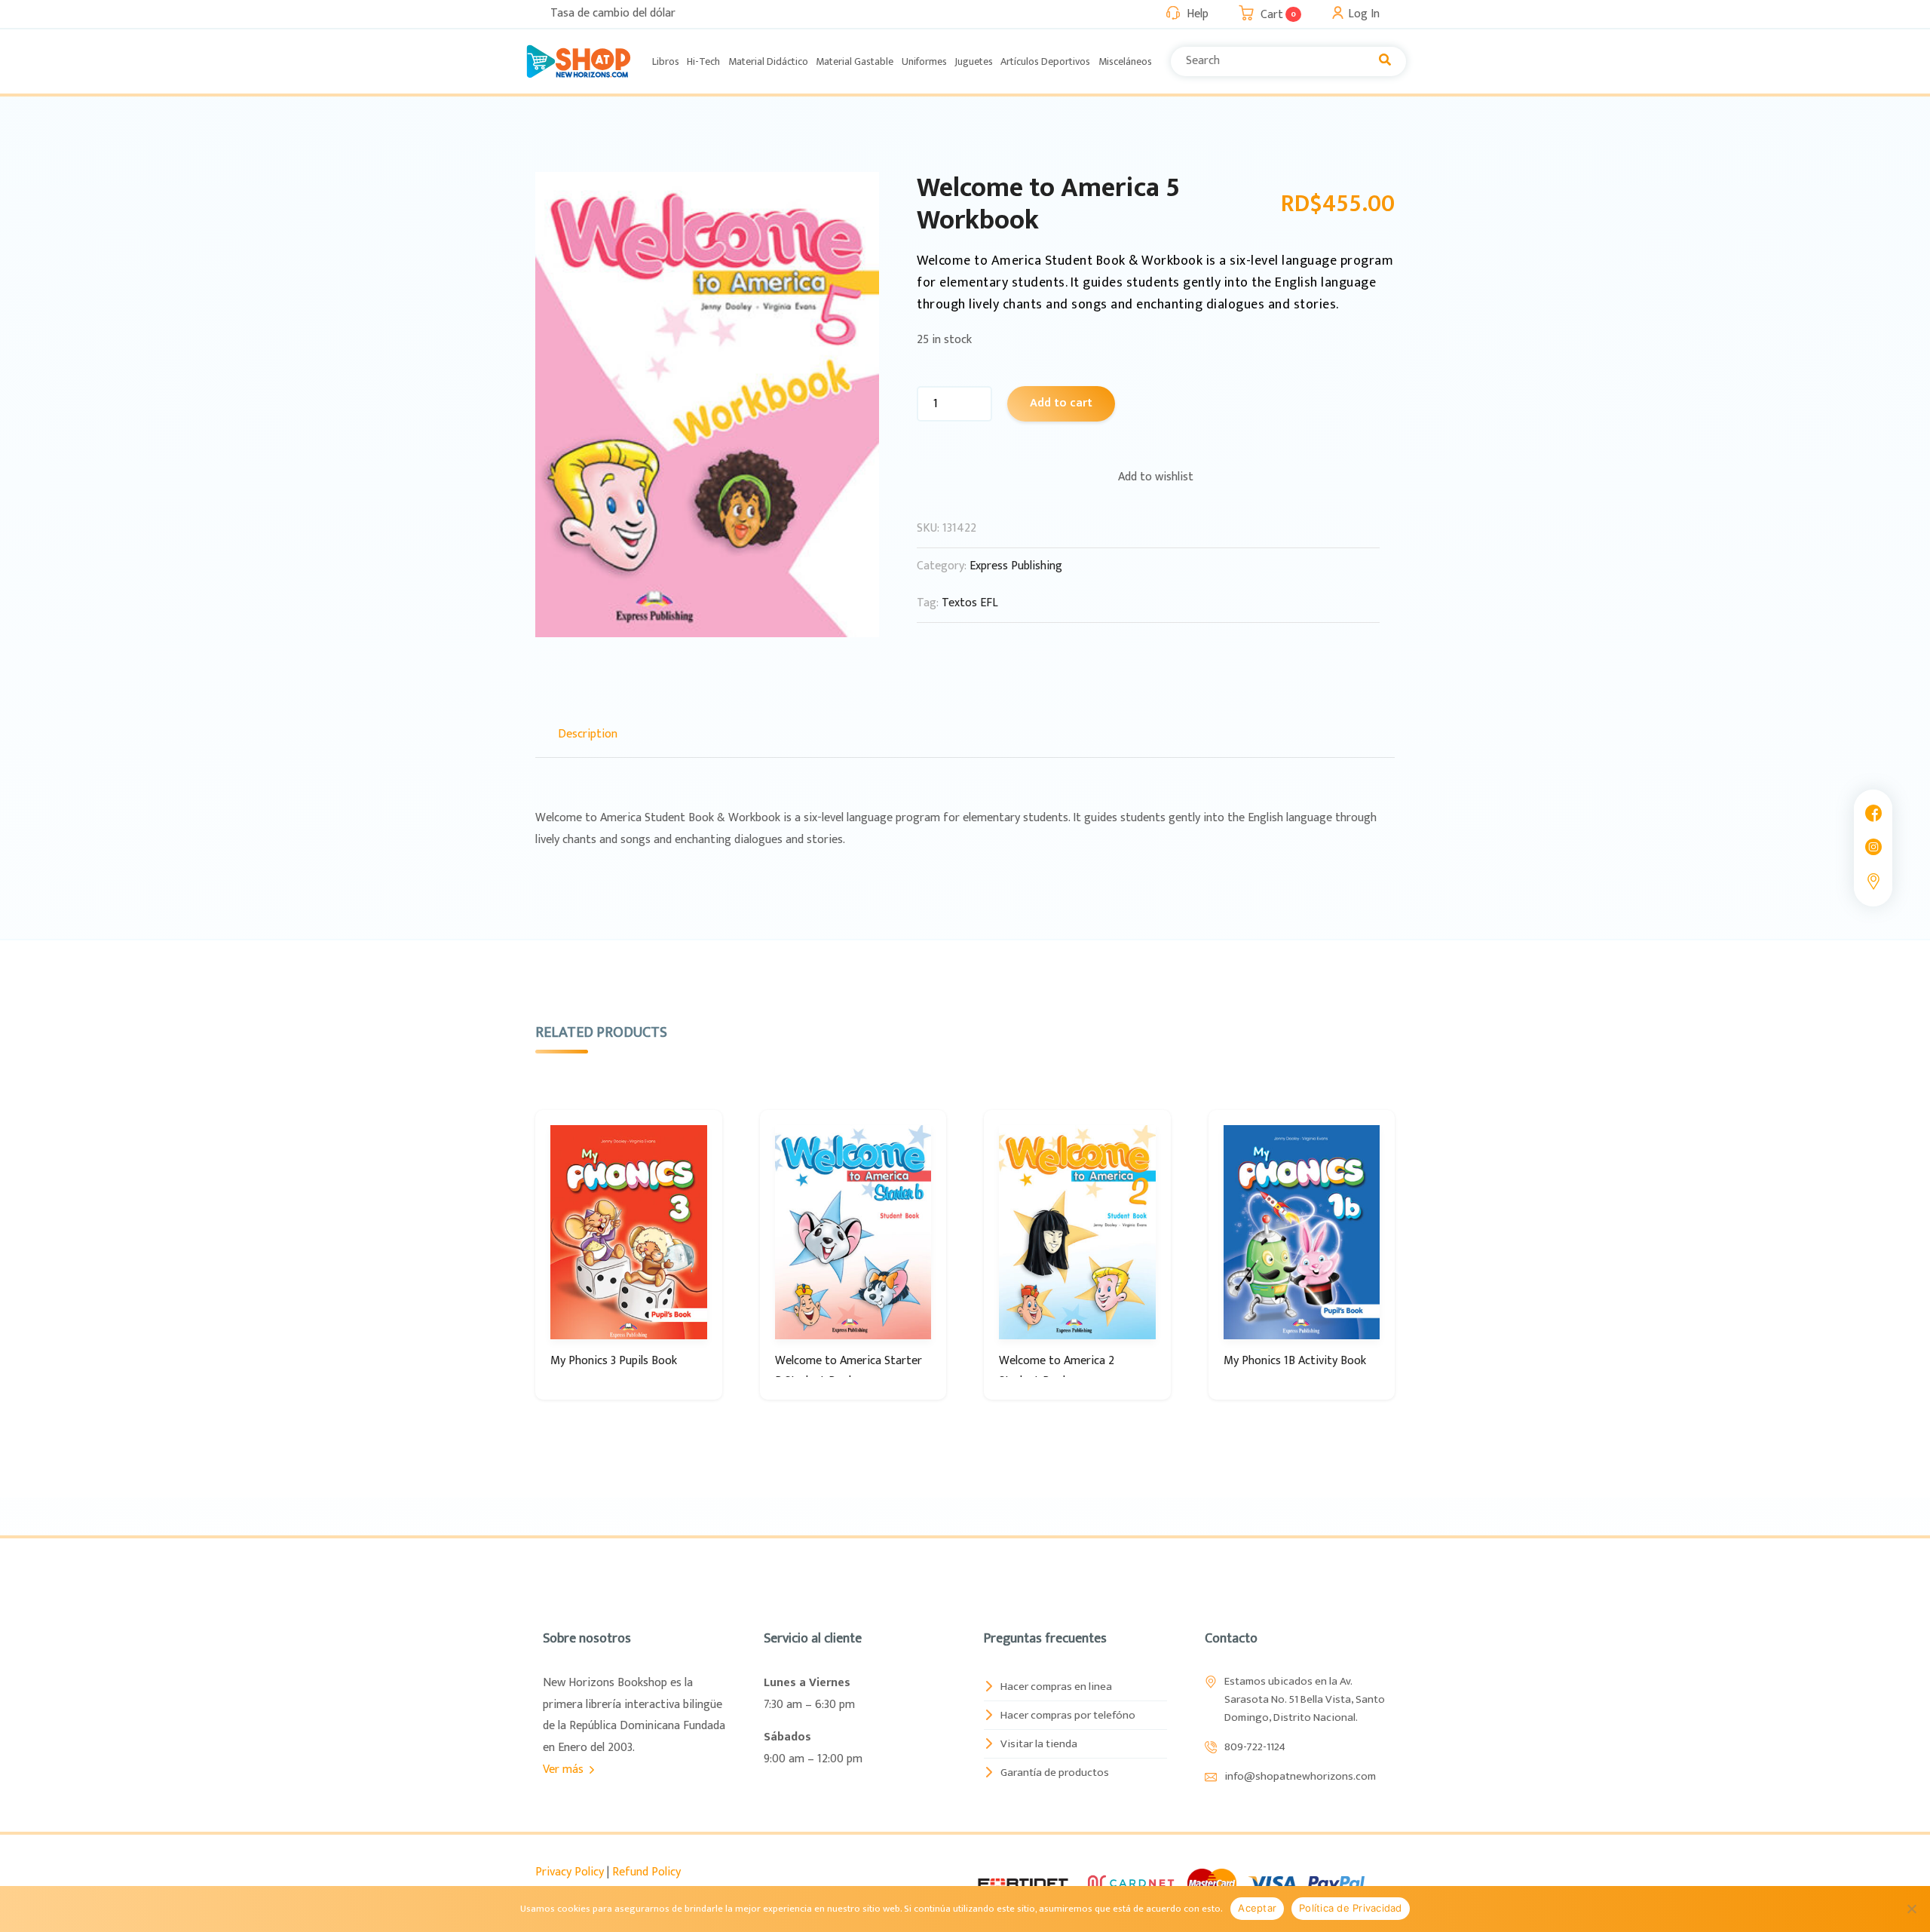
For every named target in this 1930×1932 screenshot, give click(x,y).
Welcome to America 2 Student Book (1057, 1371)
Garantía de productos (1055, 1773)
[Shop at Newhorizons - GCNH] (579, 61)
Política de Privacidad (1351, 1908)
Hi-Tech (703, 61)
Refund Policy (646, 1872)
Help (1198, 14)
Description (588, 734)
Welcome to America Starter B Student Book (849, 1371)
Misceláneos (1125, 61)
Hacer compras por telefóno (1068, 1715)
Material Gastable (855, 61)
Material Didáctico (768, 61)
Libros (666, 61)
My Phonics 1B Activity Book (1295, 1361)
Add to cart (1061, 403)
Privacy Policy (570, 1872)
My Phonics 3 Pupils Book (614, 1361)
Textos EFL (970, 603)
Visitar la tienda (1039, 1744)
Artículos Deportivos (1045, 61)
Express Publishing (1016, 566)
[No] (1911, 1909)
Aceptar (1257, 1908)
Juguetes (974, 61)
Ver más (565, 1769)
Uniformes (924, 61)
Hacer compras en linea (1056, 1687)
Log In (1364, 14)
